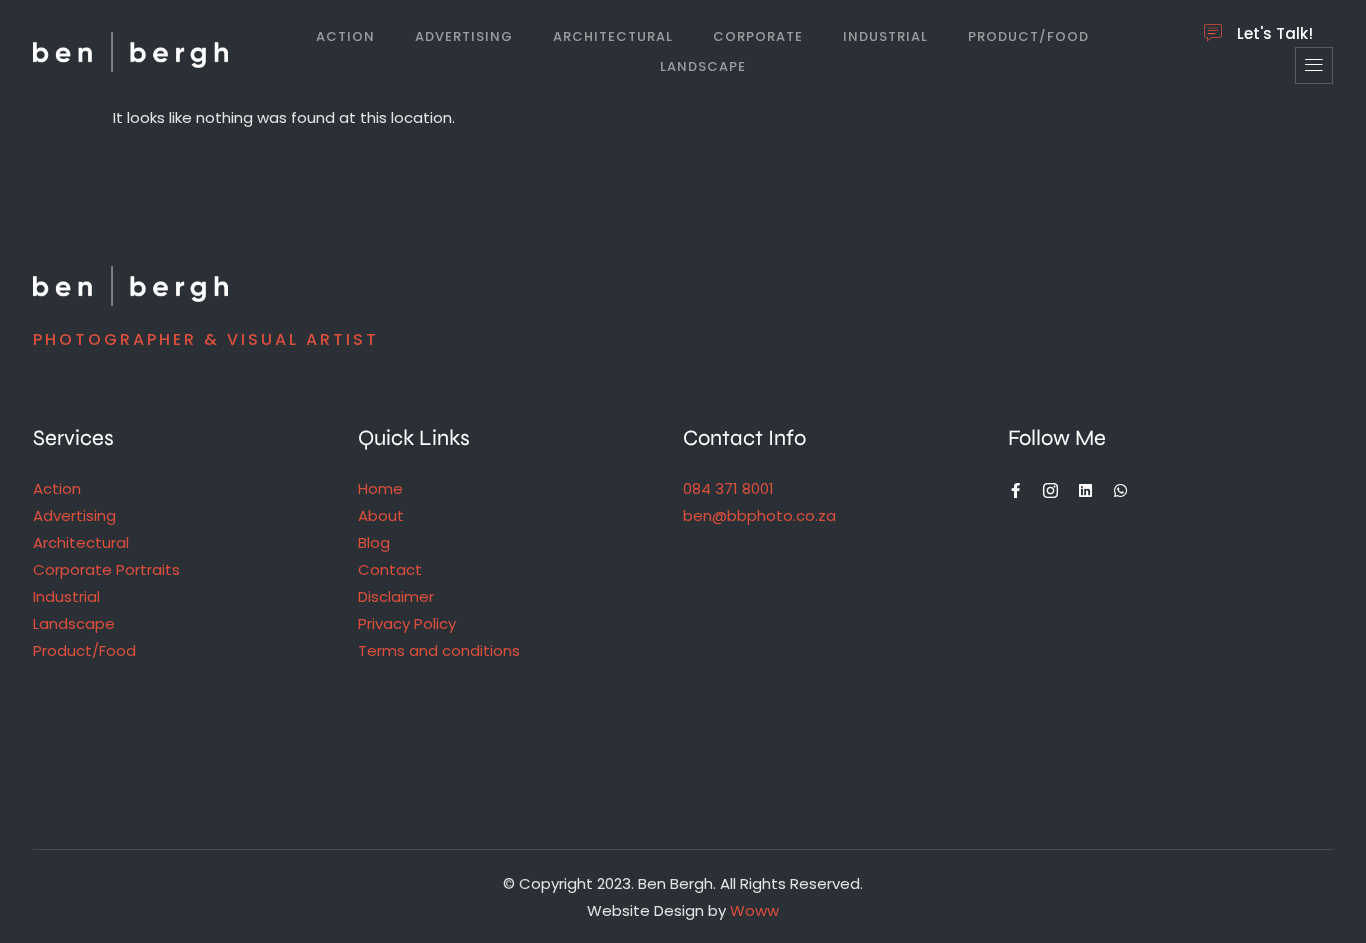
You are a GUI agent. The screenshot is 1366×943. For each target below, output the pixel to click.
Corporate (758, 36)
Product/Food (1028, 36)
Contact (390, 569)
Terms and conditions (439, 650)
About (381, 515)
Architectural (613, 36)
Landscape (703, 66)
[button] (1314, 65)
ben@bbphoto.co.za (759, 515)
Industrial (885, 36)
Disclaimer (396, 596)
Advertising (464, 36)
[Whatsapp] (1120, 490)
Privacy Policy (407, 623)
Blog (374, 542)
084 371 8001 (728, 488)
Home (380, 488)
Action (345, 36)
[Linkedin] (1085, 490)
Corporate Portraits (106, 569)
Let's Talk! (1275, 33)
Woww (754, 910)
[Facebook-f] (1015, 490)
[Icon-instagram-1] (1050, 490)
